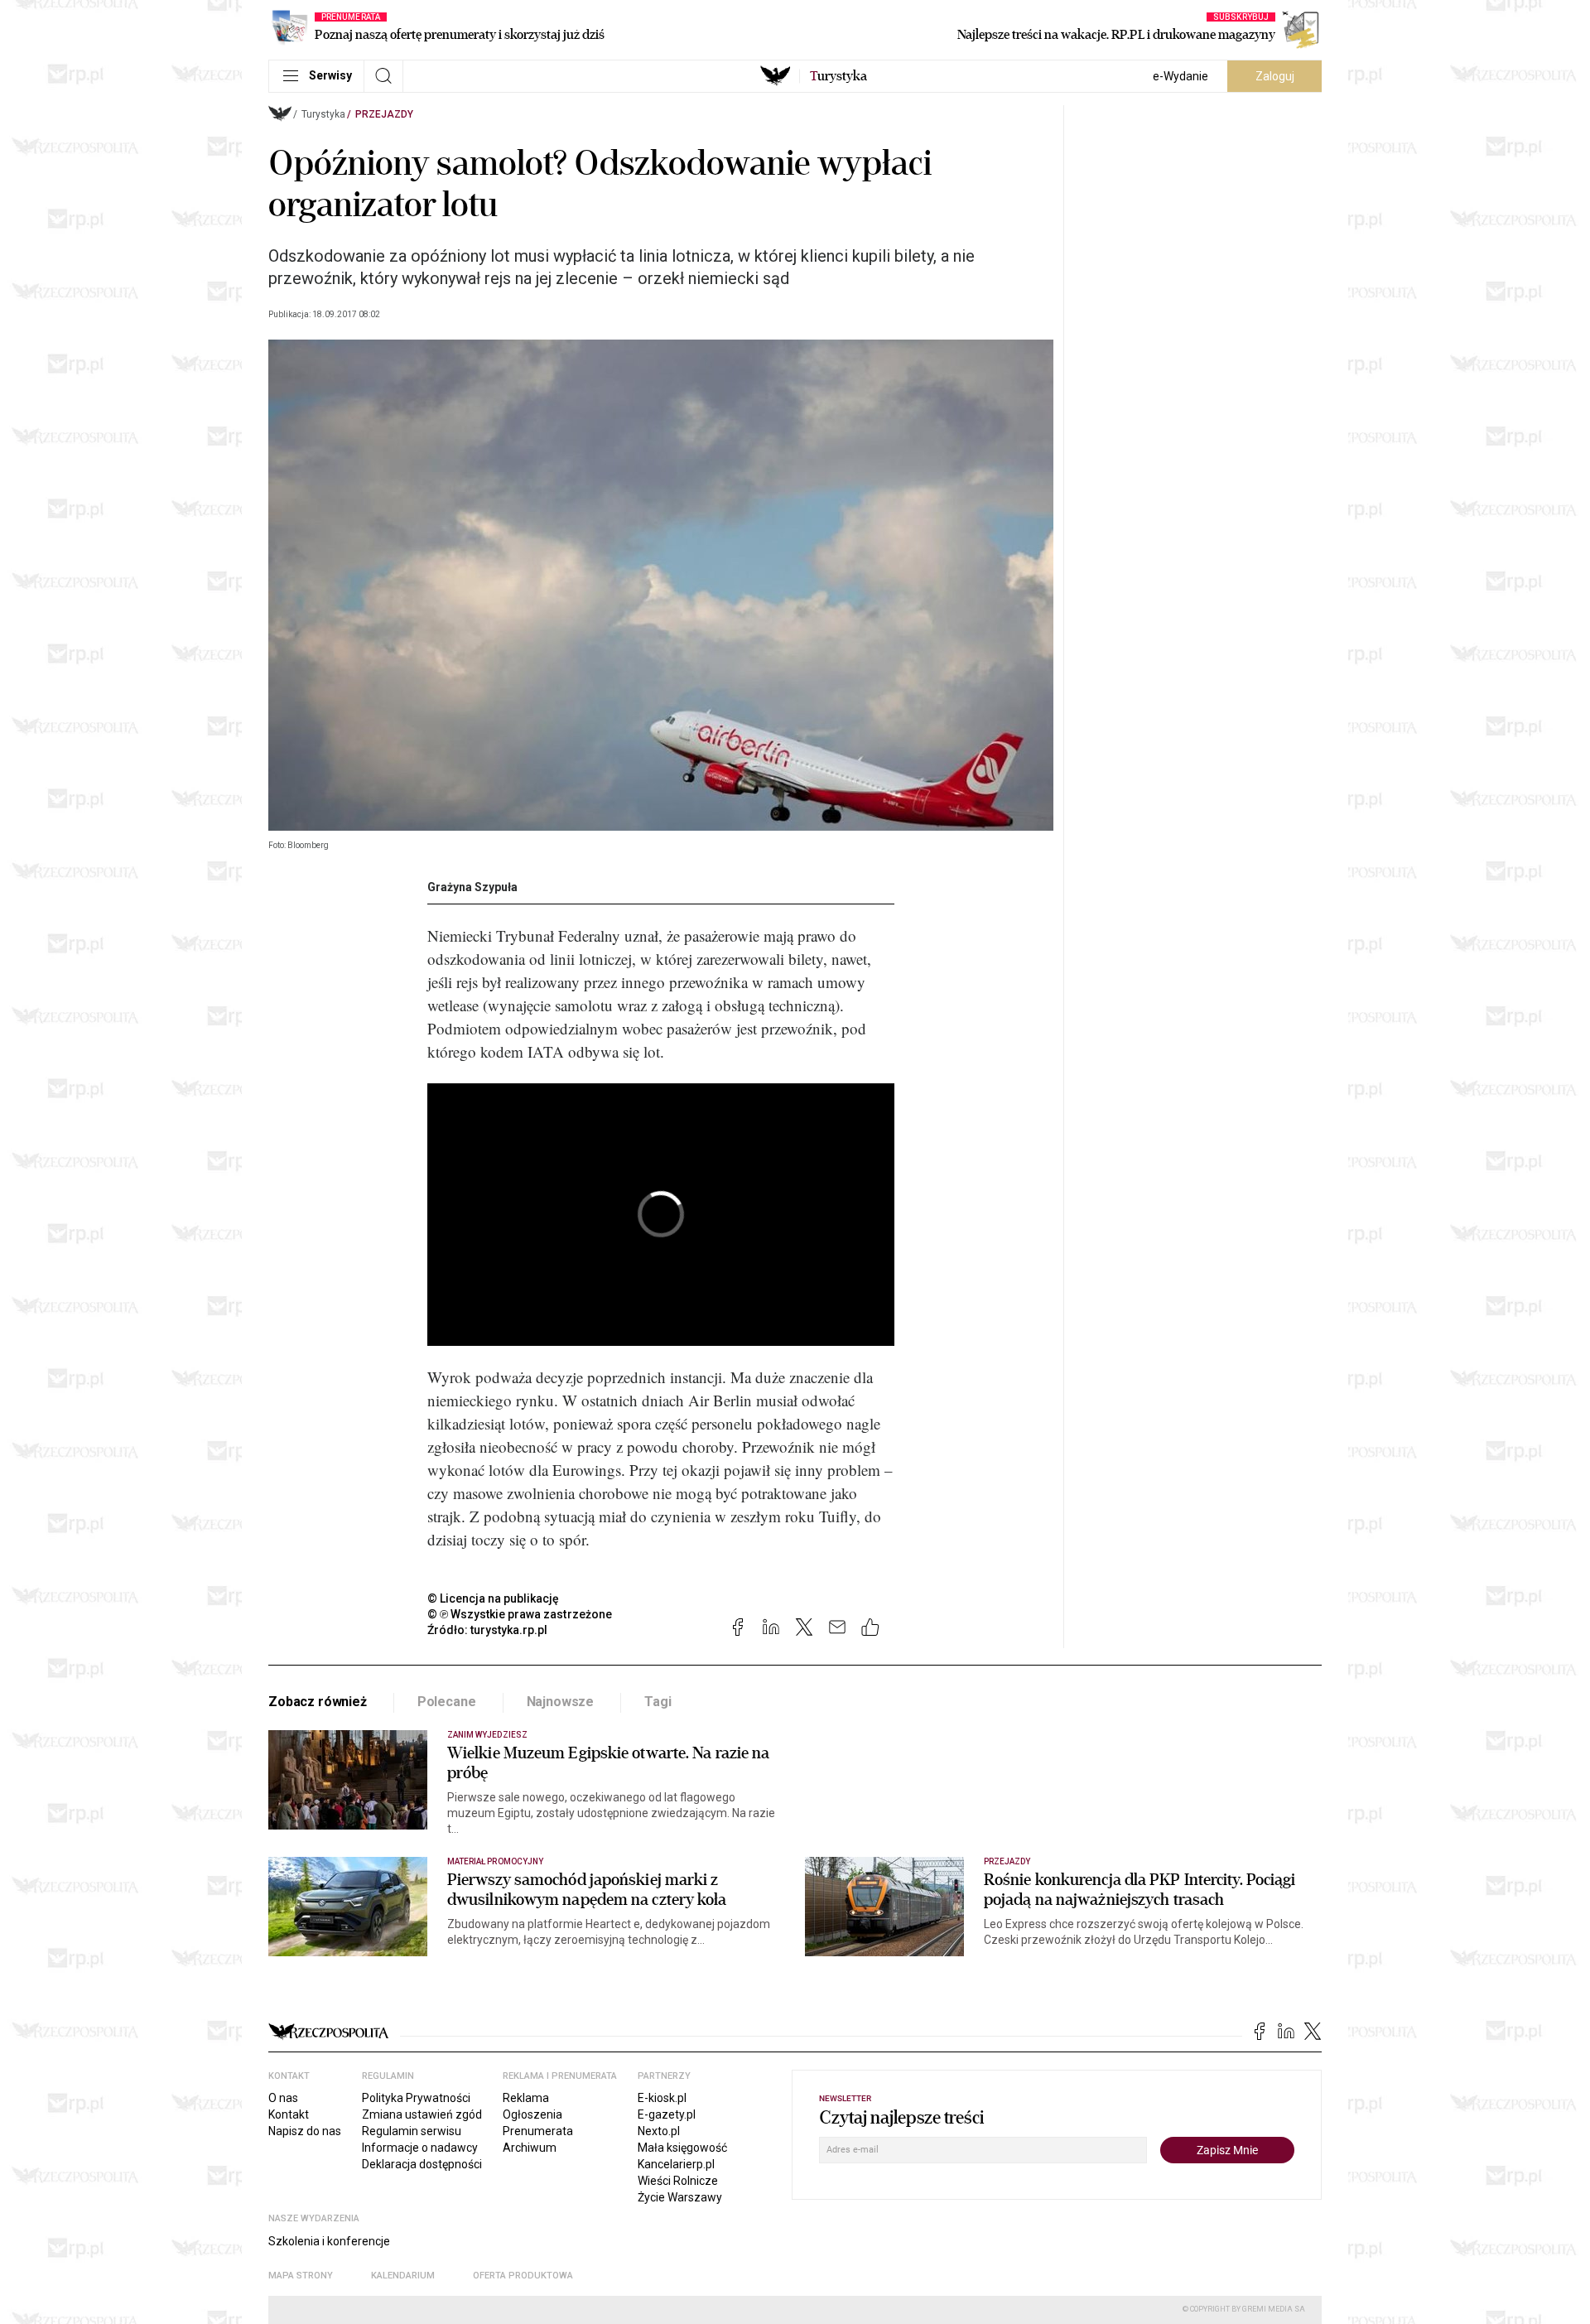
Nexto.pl (659, 2131)
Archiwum (530, 2148)
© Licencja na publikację (494, 1598)
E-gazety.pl (667, 2114)
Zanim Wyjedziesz (487, 1735)
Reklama (526, 2098)
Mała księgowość (682, 2148)
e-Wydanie (1180, 76)
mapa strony (301, 2276)
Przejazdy (384, 114)
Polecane (447, 1702)
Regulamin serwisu (412, 2131)
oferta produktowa (523, 2276)
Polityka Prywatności (416, 2098)
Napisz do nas (305, 2131)
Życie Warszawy (680, 2197)
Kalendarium (403, 2276)
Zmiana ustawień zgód (422, 2114)
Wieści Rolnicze (678, 2181)
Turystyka (323, 114)
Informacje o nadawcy (420, 2148)
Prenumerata (538, 2131)
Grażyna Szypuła (472, 887)
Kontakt (289, 2114)
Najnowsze (561, 1702)
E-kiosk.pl (662, 2098)
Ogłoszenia (532, 2114)
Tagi (658, 1702)
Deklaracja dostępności (422, 2164)
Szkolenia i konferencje (329, 2241)
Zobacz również (318, 1702)
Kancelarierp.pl (676, 2164)
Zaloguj (1275, 76)
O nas (283, 2098)
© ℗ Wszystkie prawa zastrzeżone (520, 1614)
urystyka (838, 76)
